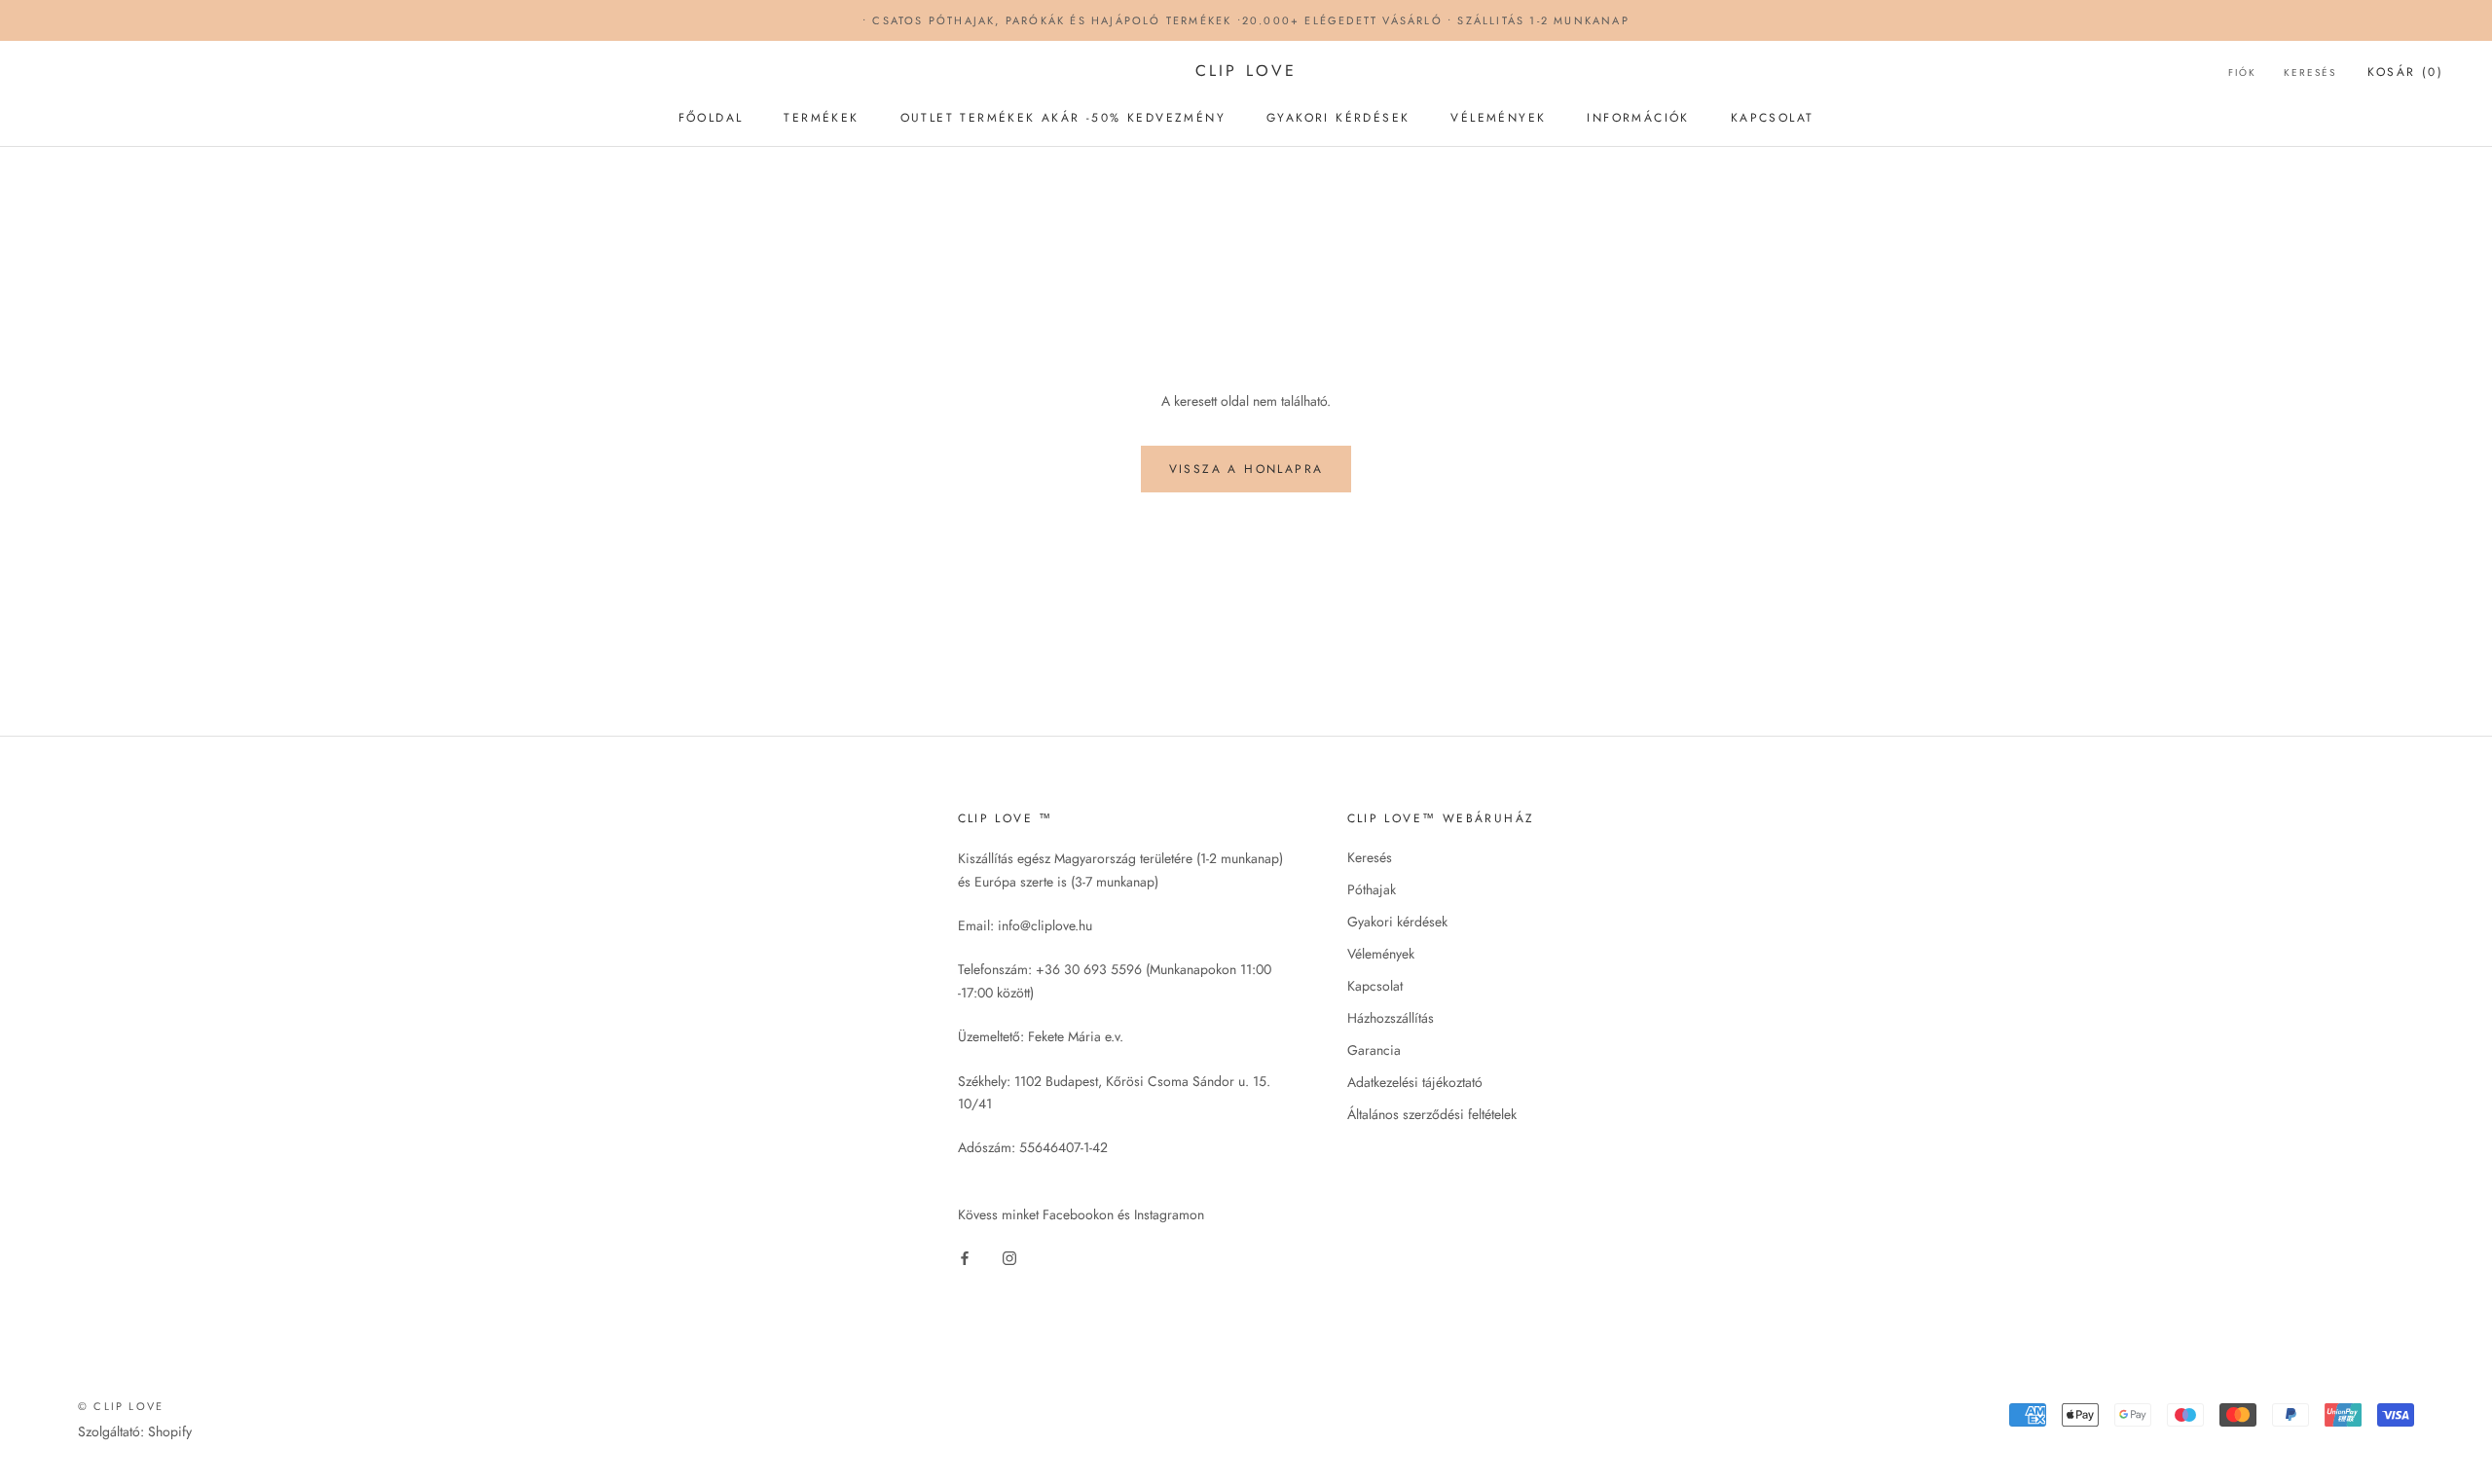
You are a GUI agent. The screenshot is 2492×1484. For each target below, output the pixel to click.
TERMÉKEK (821, 118)
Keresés (2310, 72)
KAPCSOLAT (1773, 118)
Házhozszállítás (1391, 1018)
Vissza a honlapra (1246, 469)
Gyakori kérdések (1397, 922)
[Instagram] (1009, 1257)
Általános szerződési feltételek (1432, 1114)
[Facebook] (965, 1257)
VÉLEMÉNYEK (1498, 118)
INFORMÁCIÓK (1638, 118)
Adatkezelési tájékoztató (1415, 1082)
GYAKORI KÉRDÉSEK (1338, 118)
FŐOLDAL (711, 118)
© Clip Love (121, 1406)
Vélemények (1381, 954)
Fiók (2242, 72)
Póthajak (1372, 889)
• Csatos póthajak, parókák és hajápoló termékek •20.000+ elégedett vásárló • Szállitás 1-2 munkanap (1246, 20)
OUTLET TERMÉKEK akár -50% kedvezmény (1063, 118)
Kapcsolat (1375, 986)
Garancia (1374, 1050)
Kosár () (2405, 72)
